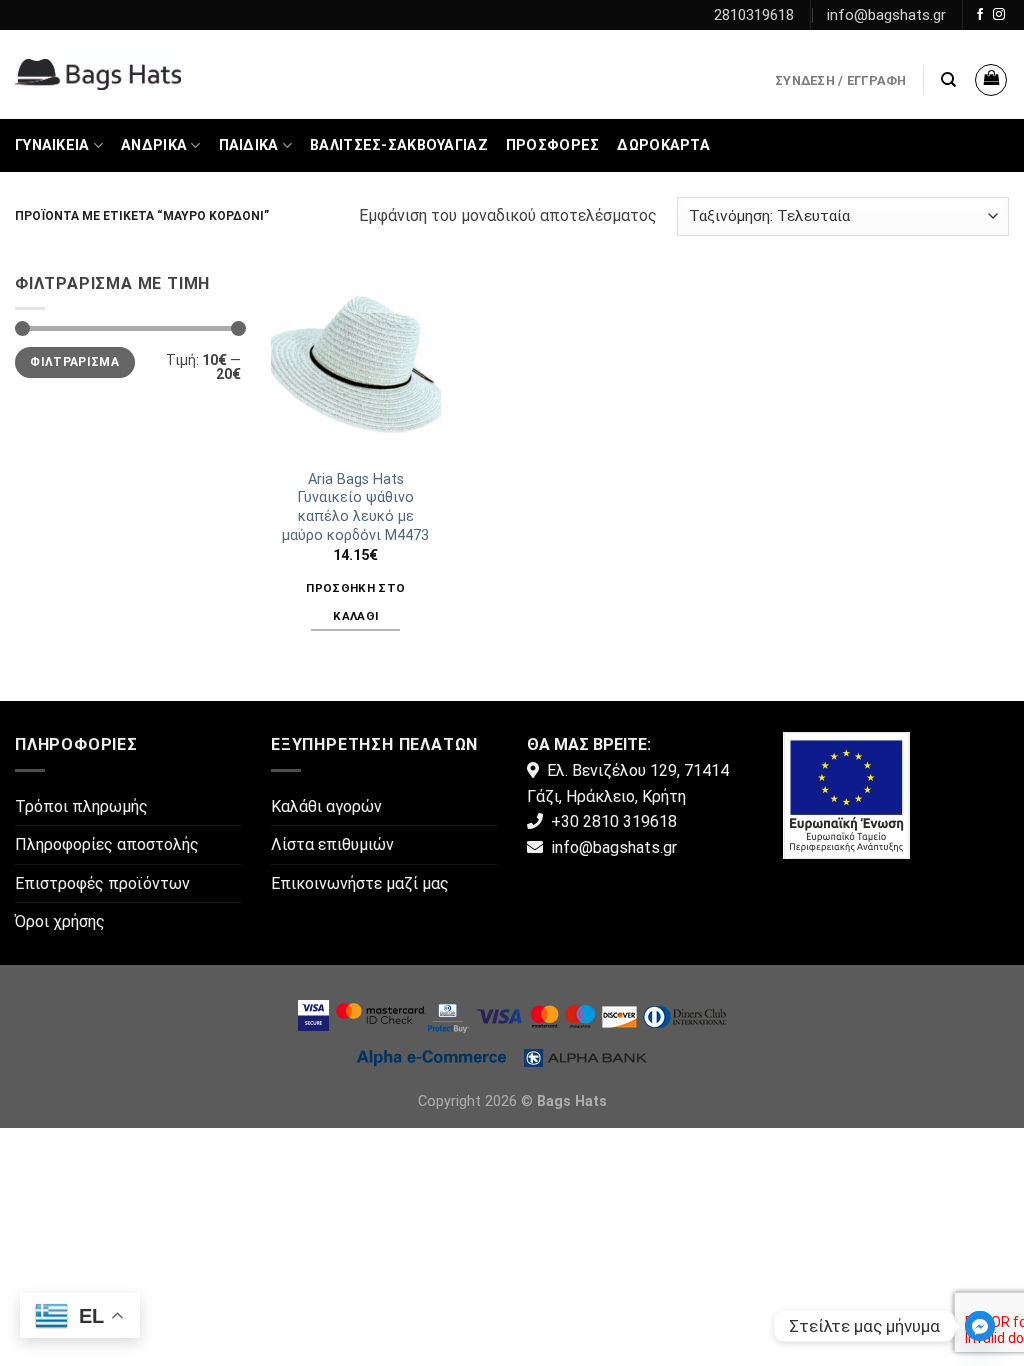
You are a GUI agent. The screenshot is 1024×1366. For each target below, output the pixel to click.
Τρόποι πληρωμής (81, 806)
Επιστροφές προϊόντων (102, 883)
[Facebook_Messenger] (980, 1326)
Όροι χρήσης (60, 921)
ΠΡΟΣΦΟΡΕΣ (553, 145)
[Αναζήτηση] (948, 80)
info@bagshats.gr (886, 15)
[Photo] (846, 794)
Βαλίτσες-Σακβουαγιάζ (399, 145)
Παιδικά (249, 145)
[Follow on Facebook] (980, 15)
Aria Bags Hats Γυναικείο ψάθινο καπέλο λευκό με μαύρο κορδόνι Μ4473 (355, 507)
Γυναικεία (52, 145)
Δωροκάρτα (663, 145)
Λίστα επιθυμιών (332, 844)
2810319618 (754, 15)
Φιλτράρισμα (74, 362)
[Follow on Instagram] (999, 15)
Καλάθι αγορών (326, 806)
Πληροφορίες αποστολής (107, 844)
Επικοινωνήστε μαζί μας (360, 883)
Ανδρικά (154, 145)
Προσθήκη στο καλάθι (355, 602)
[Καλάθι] (991, 80)
